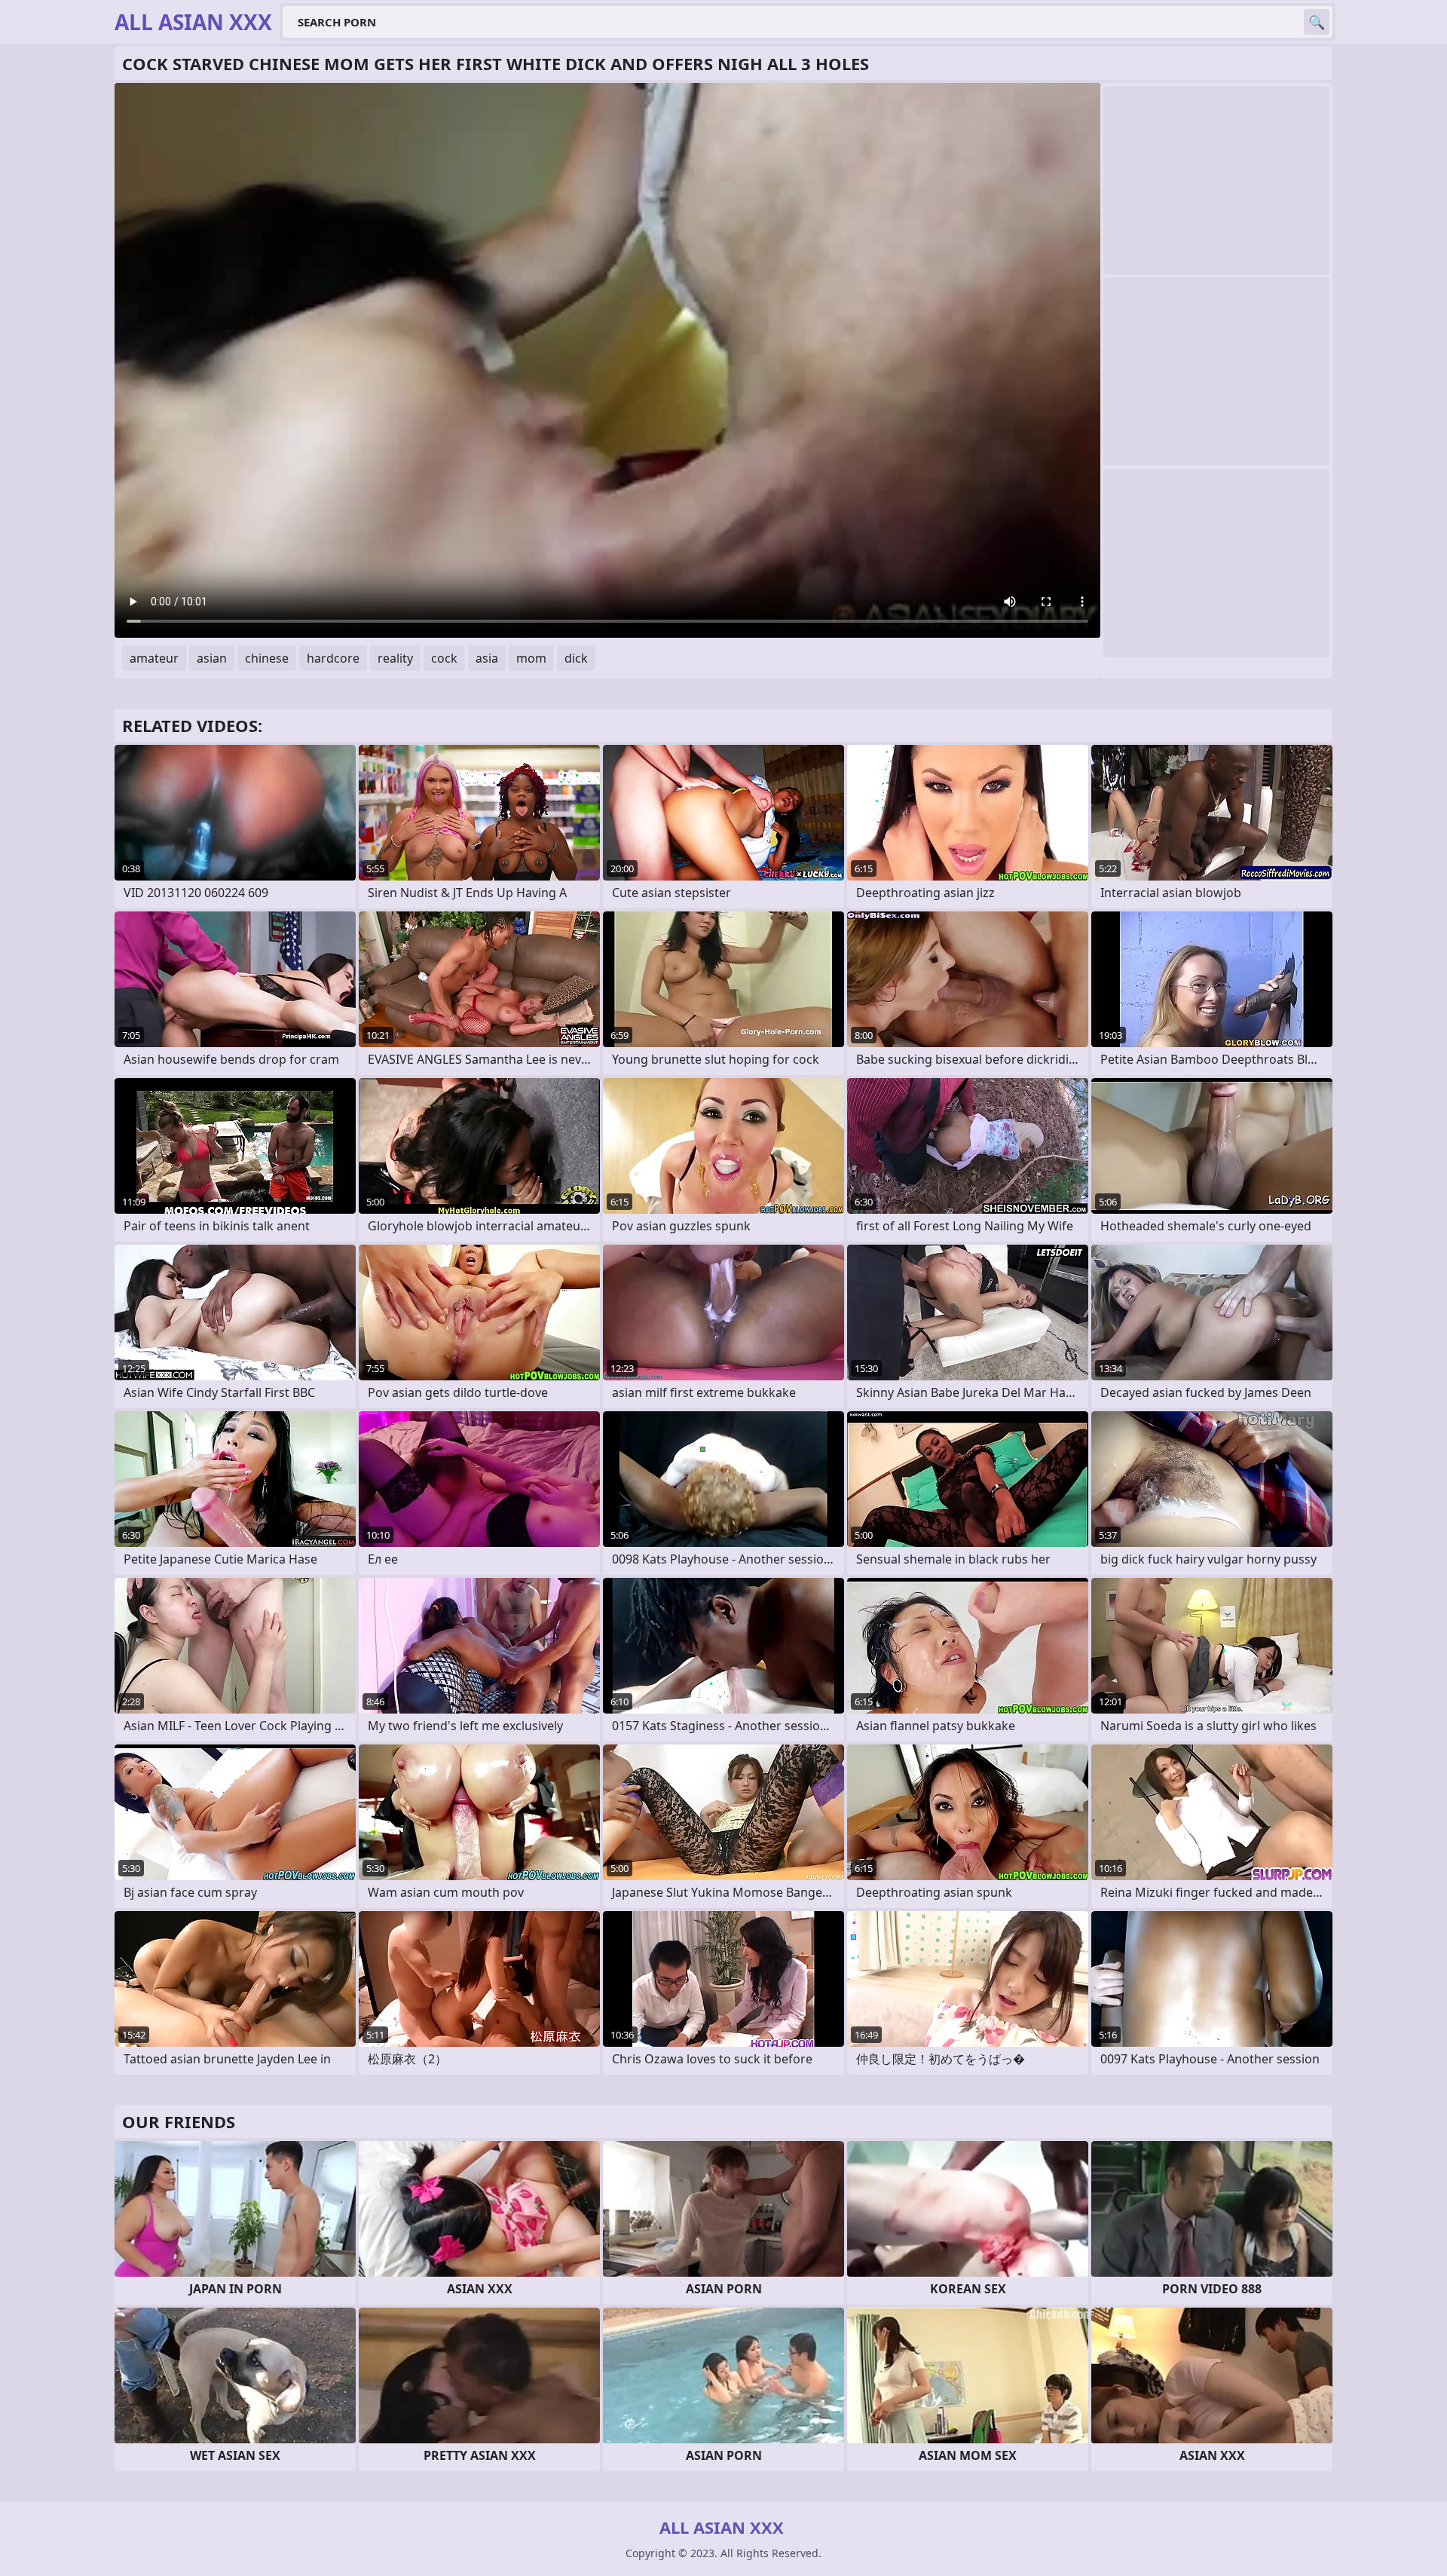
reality (395, 658)
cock (444, 658)
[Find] (1317, 22)
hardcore (333, 658)
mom (531, 658)
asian (212, 658)
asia (487, 658)
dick (576, 658)
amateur (154, 658)
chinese (267, 658)
